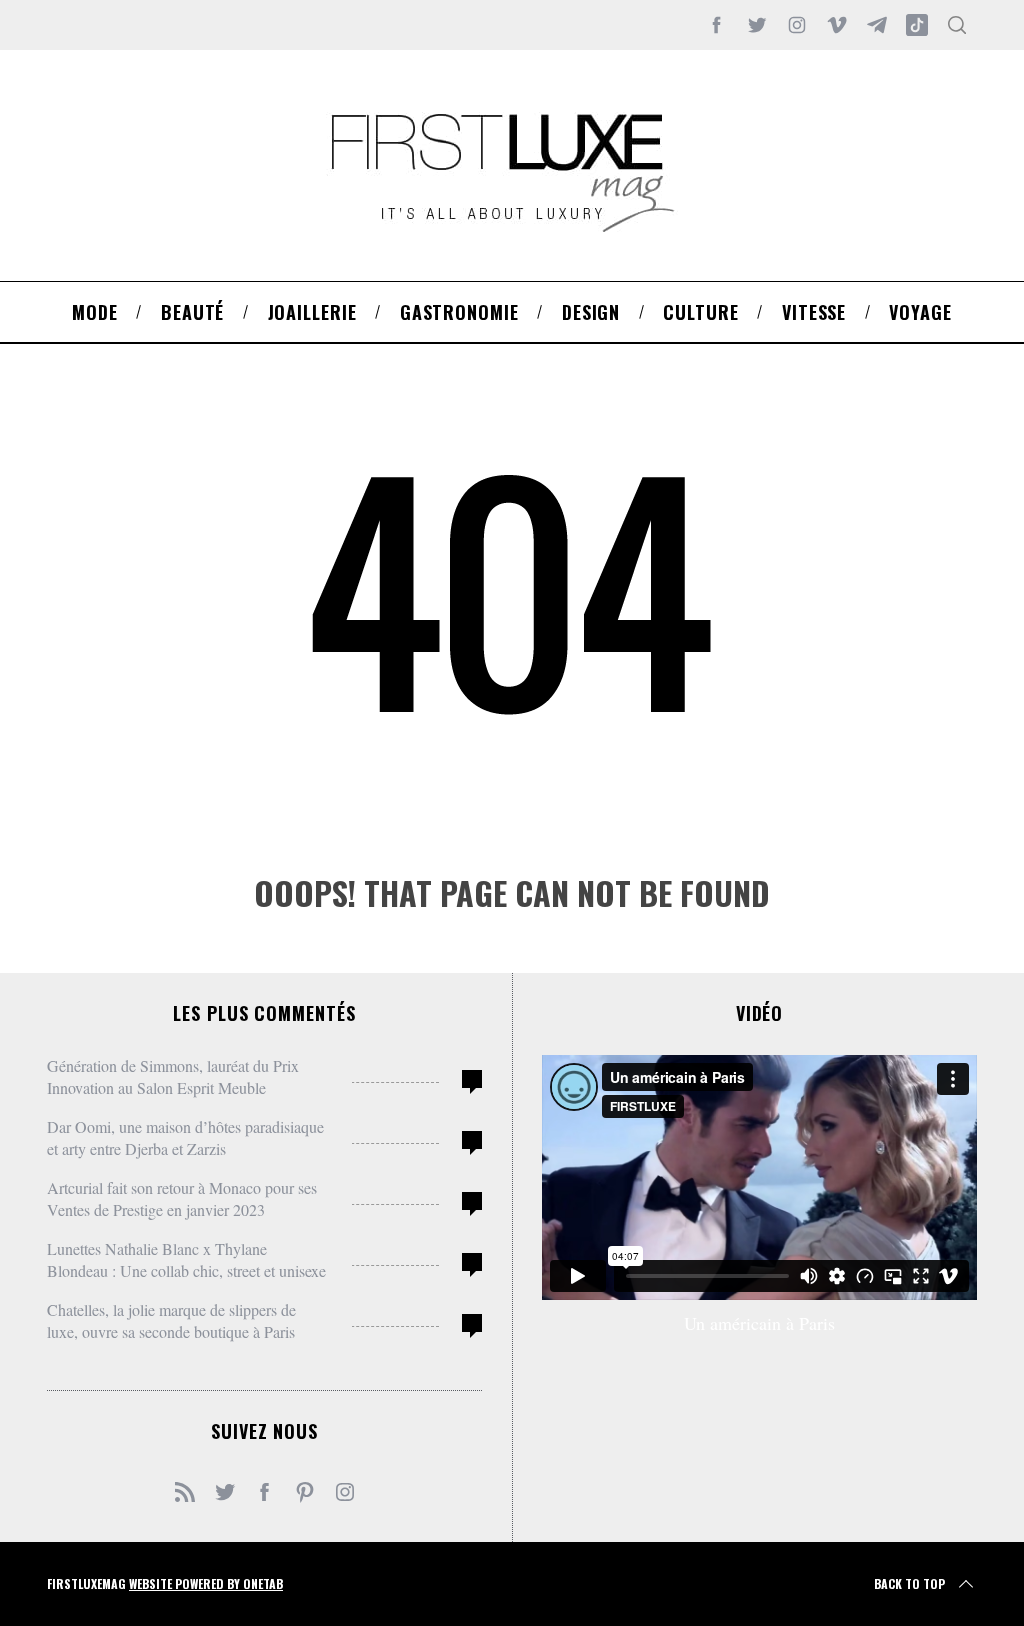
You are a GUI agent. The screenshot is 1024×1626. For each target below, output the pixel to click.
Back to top (909, 1583)
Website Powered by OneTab (206, 1583)
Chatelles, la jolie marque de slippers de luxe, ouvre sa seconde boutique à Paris (171, 1320)
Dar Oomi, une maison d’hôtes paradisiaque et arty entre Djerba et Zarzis (185, 1137)
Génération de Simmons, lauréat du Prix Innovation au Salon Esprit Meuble (173, 1076)
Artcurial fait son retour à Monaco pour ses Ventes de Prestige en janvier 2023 (182, 1198)
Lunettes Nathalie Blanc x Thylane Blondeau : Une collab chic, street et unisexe (186, 1259)
